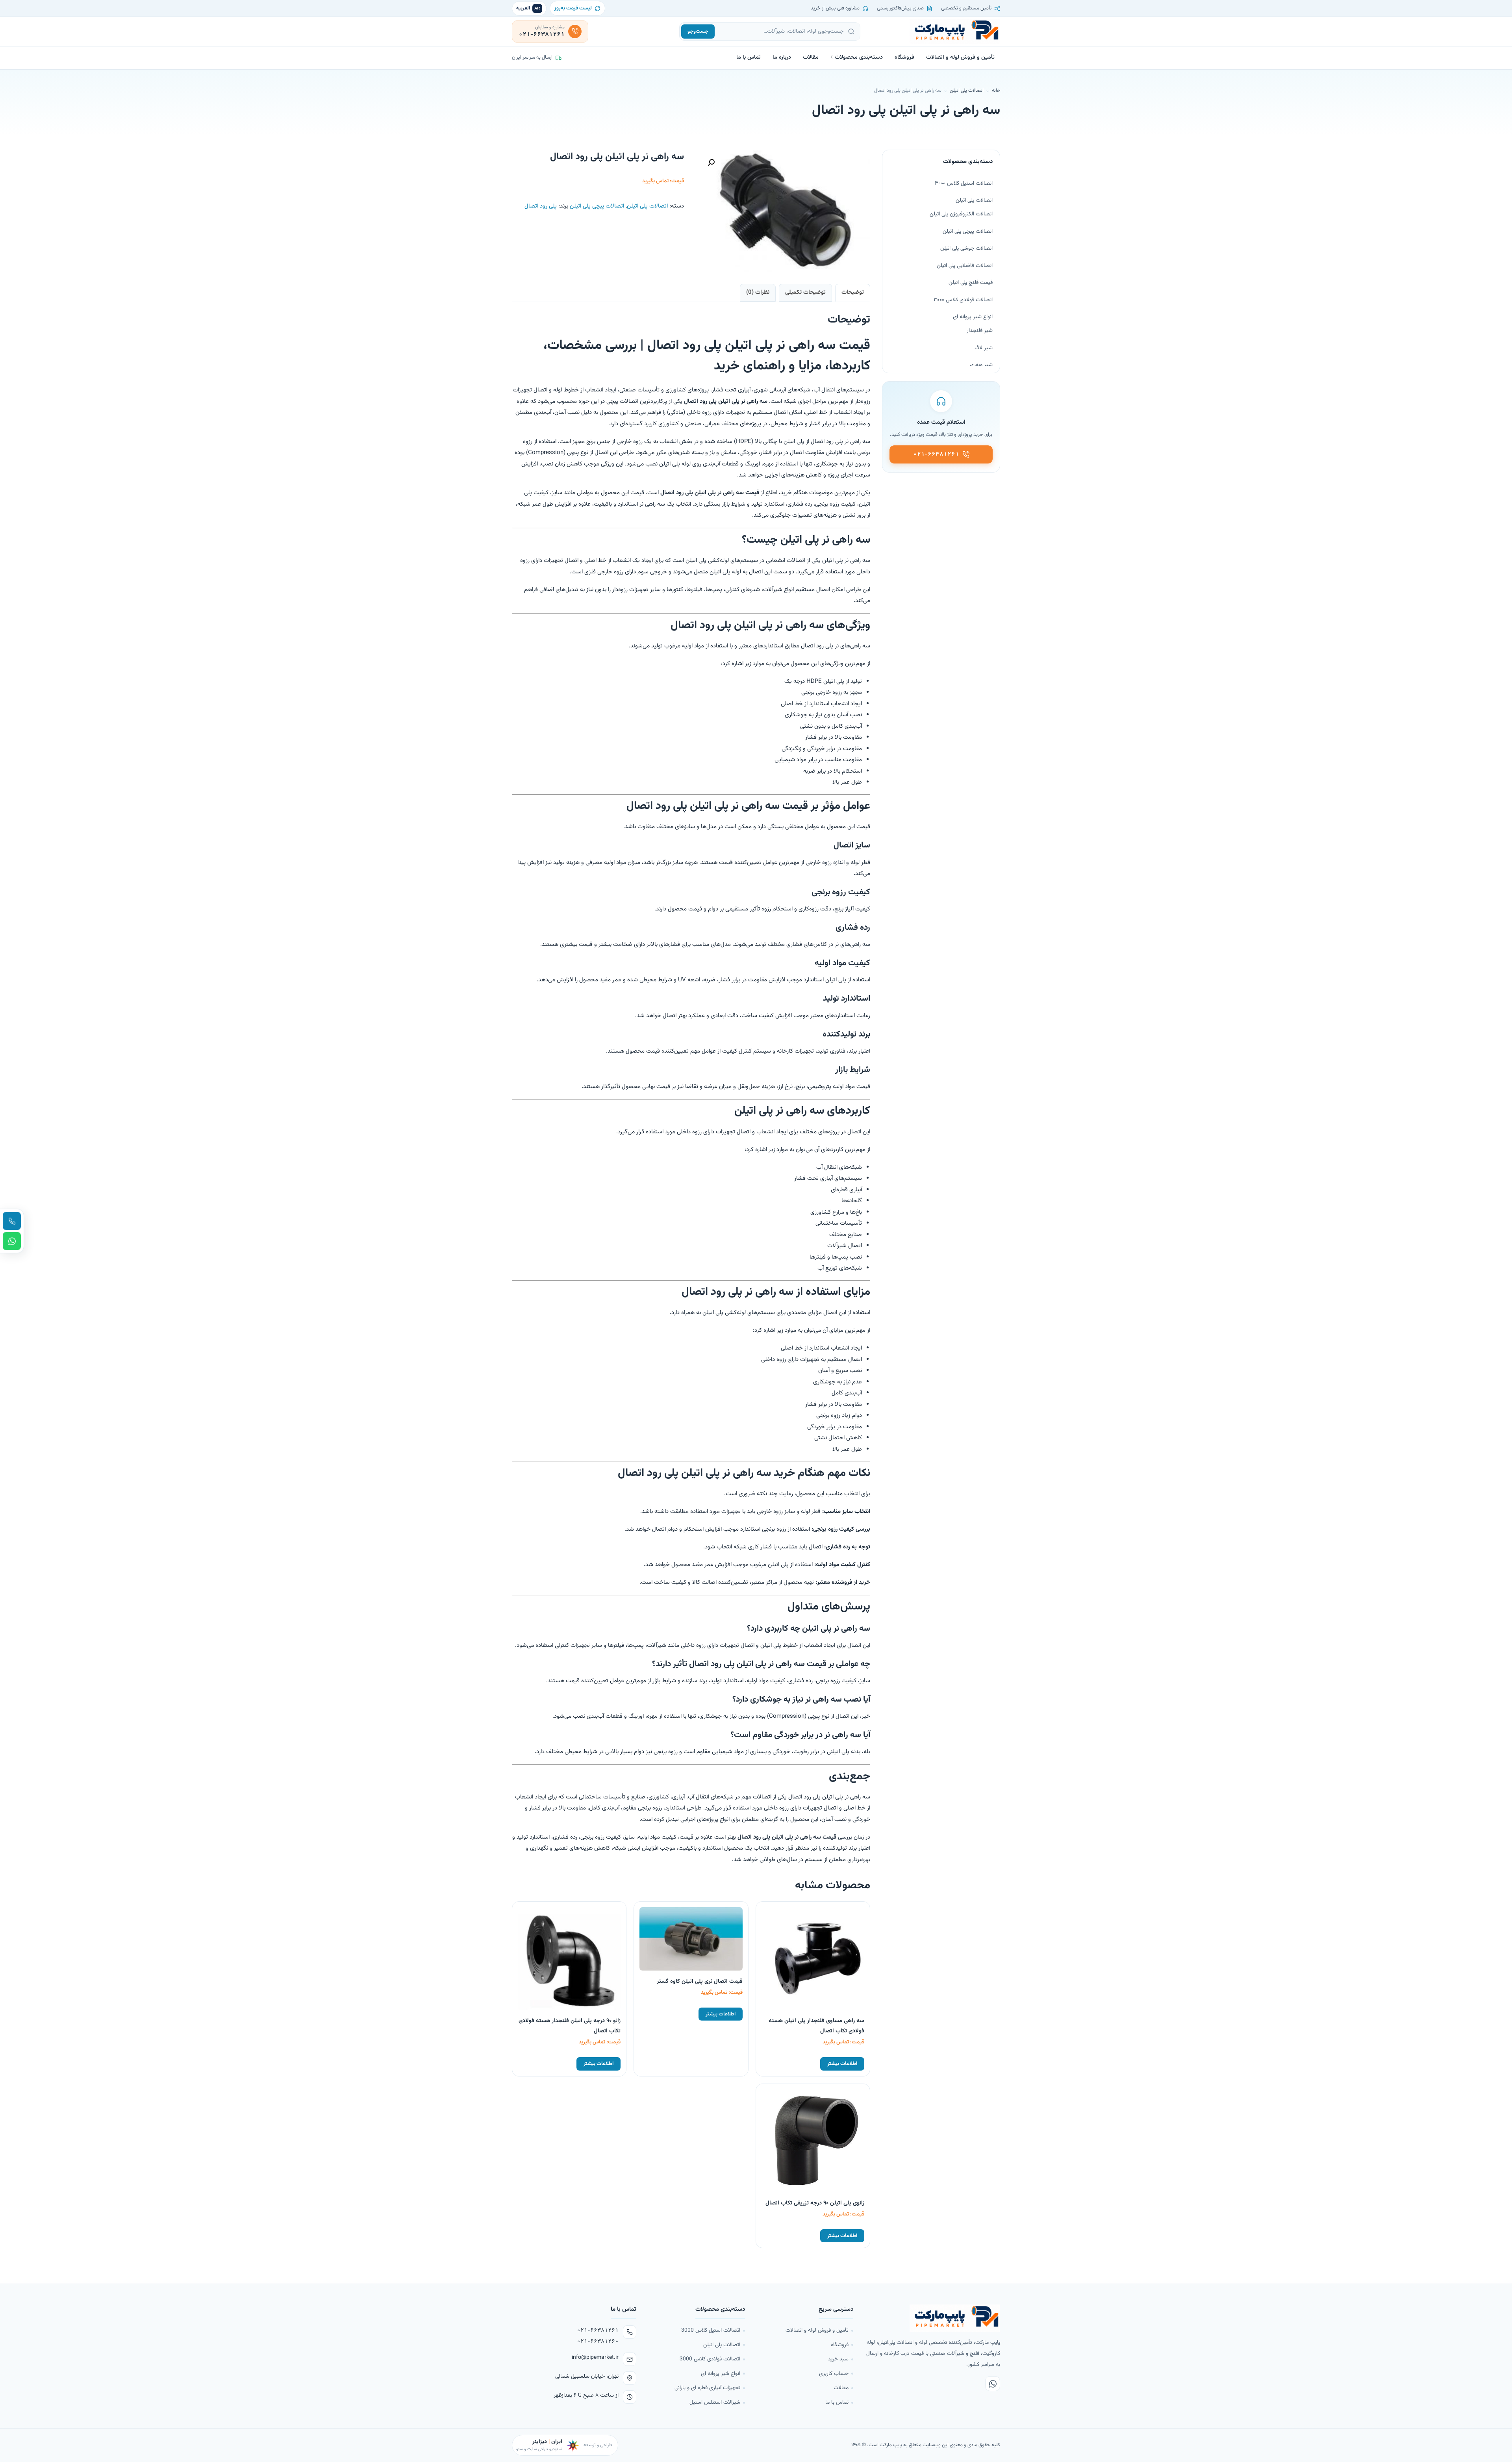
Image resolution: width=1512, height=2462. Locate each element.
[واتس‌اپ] (993, 2384)
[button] (711, 163)
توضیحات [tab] (853, 292)
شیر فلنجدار (980, 331)
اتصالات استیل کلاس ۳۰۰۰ (964, 184)
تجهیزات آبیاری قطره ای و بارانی (707, 2388)
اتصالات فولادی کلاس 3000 (710, 2359)
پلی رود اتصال (541, 206)
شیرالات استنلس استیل (715, 2402)
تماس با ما (749, 57)
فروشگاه (904, 57)
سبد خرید (838, 2359)
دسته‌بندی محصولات (859, 57)
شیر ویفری (981, 365)
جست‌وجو (698, 32)
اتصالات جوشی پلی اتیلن (966, 248)
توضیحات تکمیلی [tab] (805, 292)
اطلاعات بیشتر (842, 2064)
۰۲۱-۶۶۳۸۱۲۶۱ (598, 2330)
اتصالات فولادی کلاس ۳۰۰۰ (963, 300)
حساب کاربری (834, 2374)
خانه (996, 91)
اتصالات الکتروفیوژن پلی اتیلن (961, 214)
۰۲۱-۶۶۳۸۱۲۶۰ (598, 2341)
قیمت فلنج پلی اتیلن (971, 283)
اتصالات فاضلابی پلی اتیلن (965, 266)
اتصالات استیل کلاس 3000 (711, 2330)
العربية (528, 8)
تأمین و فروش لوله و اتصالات (960, 57)
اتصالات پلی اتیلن (967, 91)
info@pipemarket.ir (595, 2358)
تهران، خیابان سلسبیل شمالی (587, 2377)
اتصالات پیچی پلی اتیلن (597, 206)
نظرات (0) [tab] (758, 292)
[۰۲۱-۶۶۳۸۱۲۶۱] (12, 1221)
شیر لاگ (984, 348)
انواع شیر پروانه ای (973, 317)
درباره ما (782, 57)
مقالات (811, 57)
